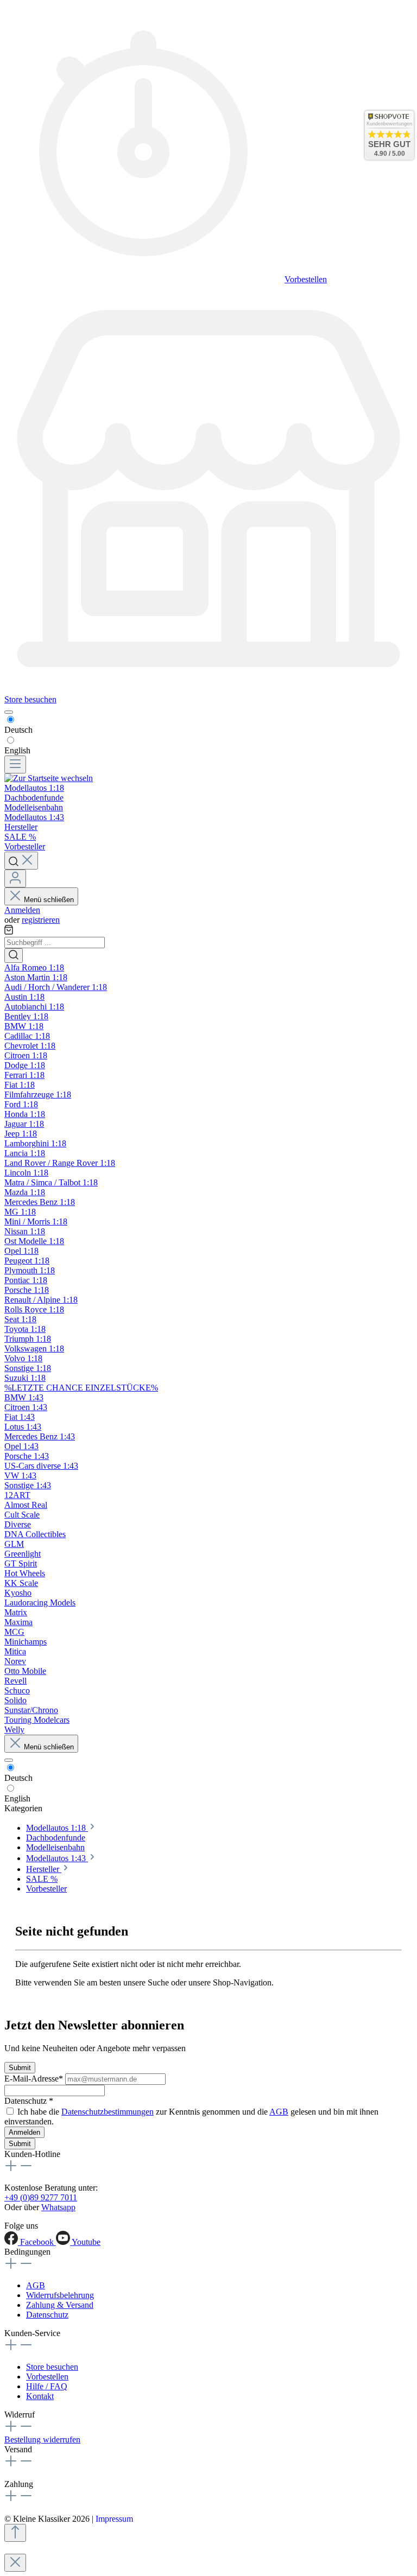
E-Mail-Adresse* (35, 2079)
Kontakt (40, 2396)
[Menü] (15, 764)
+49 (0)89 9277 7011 (41, 2197)
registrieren (41, 920)
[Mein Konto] (15, 878)
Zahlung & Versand (60, 2305)
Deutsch (18, 730)
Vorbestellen (306, 279)
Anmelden (22, 910)
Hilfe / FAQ (47, 2386)
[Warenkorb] (9, 932)
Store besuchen (30, 699)
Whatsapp (58, 2207)
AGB (279, 2112)
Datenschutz (47, 2315)
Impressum (114, 2519)
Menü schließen (49, 900)
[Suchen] (21, 861)
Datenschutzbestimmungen (108, 2112)
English (17, 750)
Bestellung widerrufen (42, 2439)
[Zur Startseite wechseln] (49, 778)
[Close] (15, 2563)
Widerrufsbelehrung (60, 2295)
